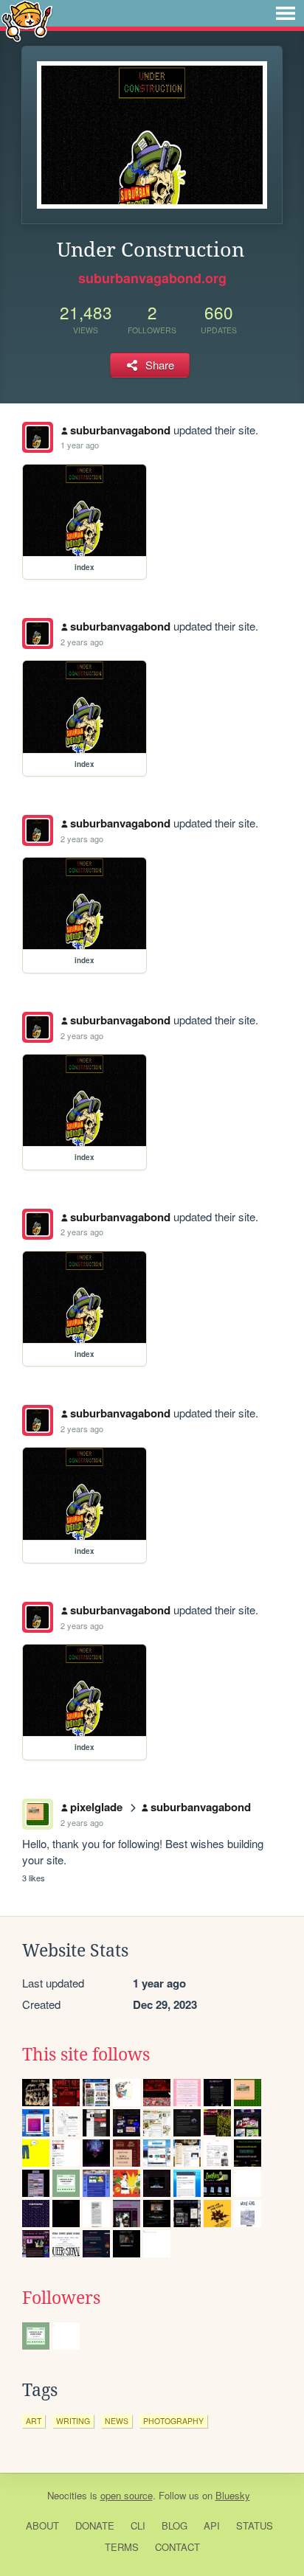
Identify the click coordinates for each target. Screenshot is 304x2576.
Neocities (67, 2495)
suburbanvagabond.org (152, 278)
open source (127, 2495)
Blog (175, 2525)
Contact (177, 2547)
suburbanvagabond (120, 430)
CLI (138, 2525)
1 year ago (80, 445)
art (34, 2421)
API (212, 2525)
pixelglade (96, 1807)
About (42, 2525)
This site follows (86, 2055)
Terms (122, 2547)
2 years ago (82, 642)
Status (255, 2525)
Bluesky (233, 2495)
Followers (61, 2298)
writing (73, 2421)
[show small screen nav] (286, 13)
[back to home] (27, 20)
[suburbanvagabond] (38, 437)
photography (173, 2421)
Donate (95, 2525)
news (117, 2421)
